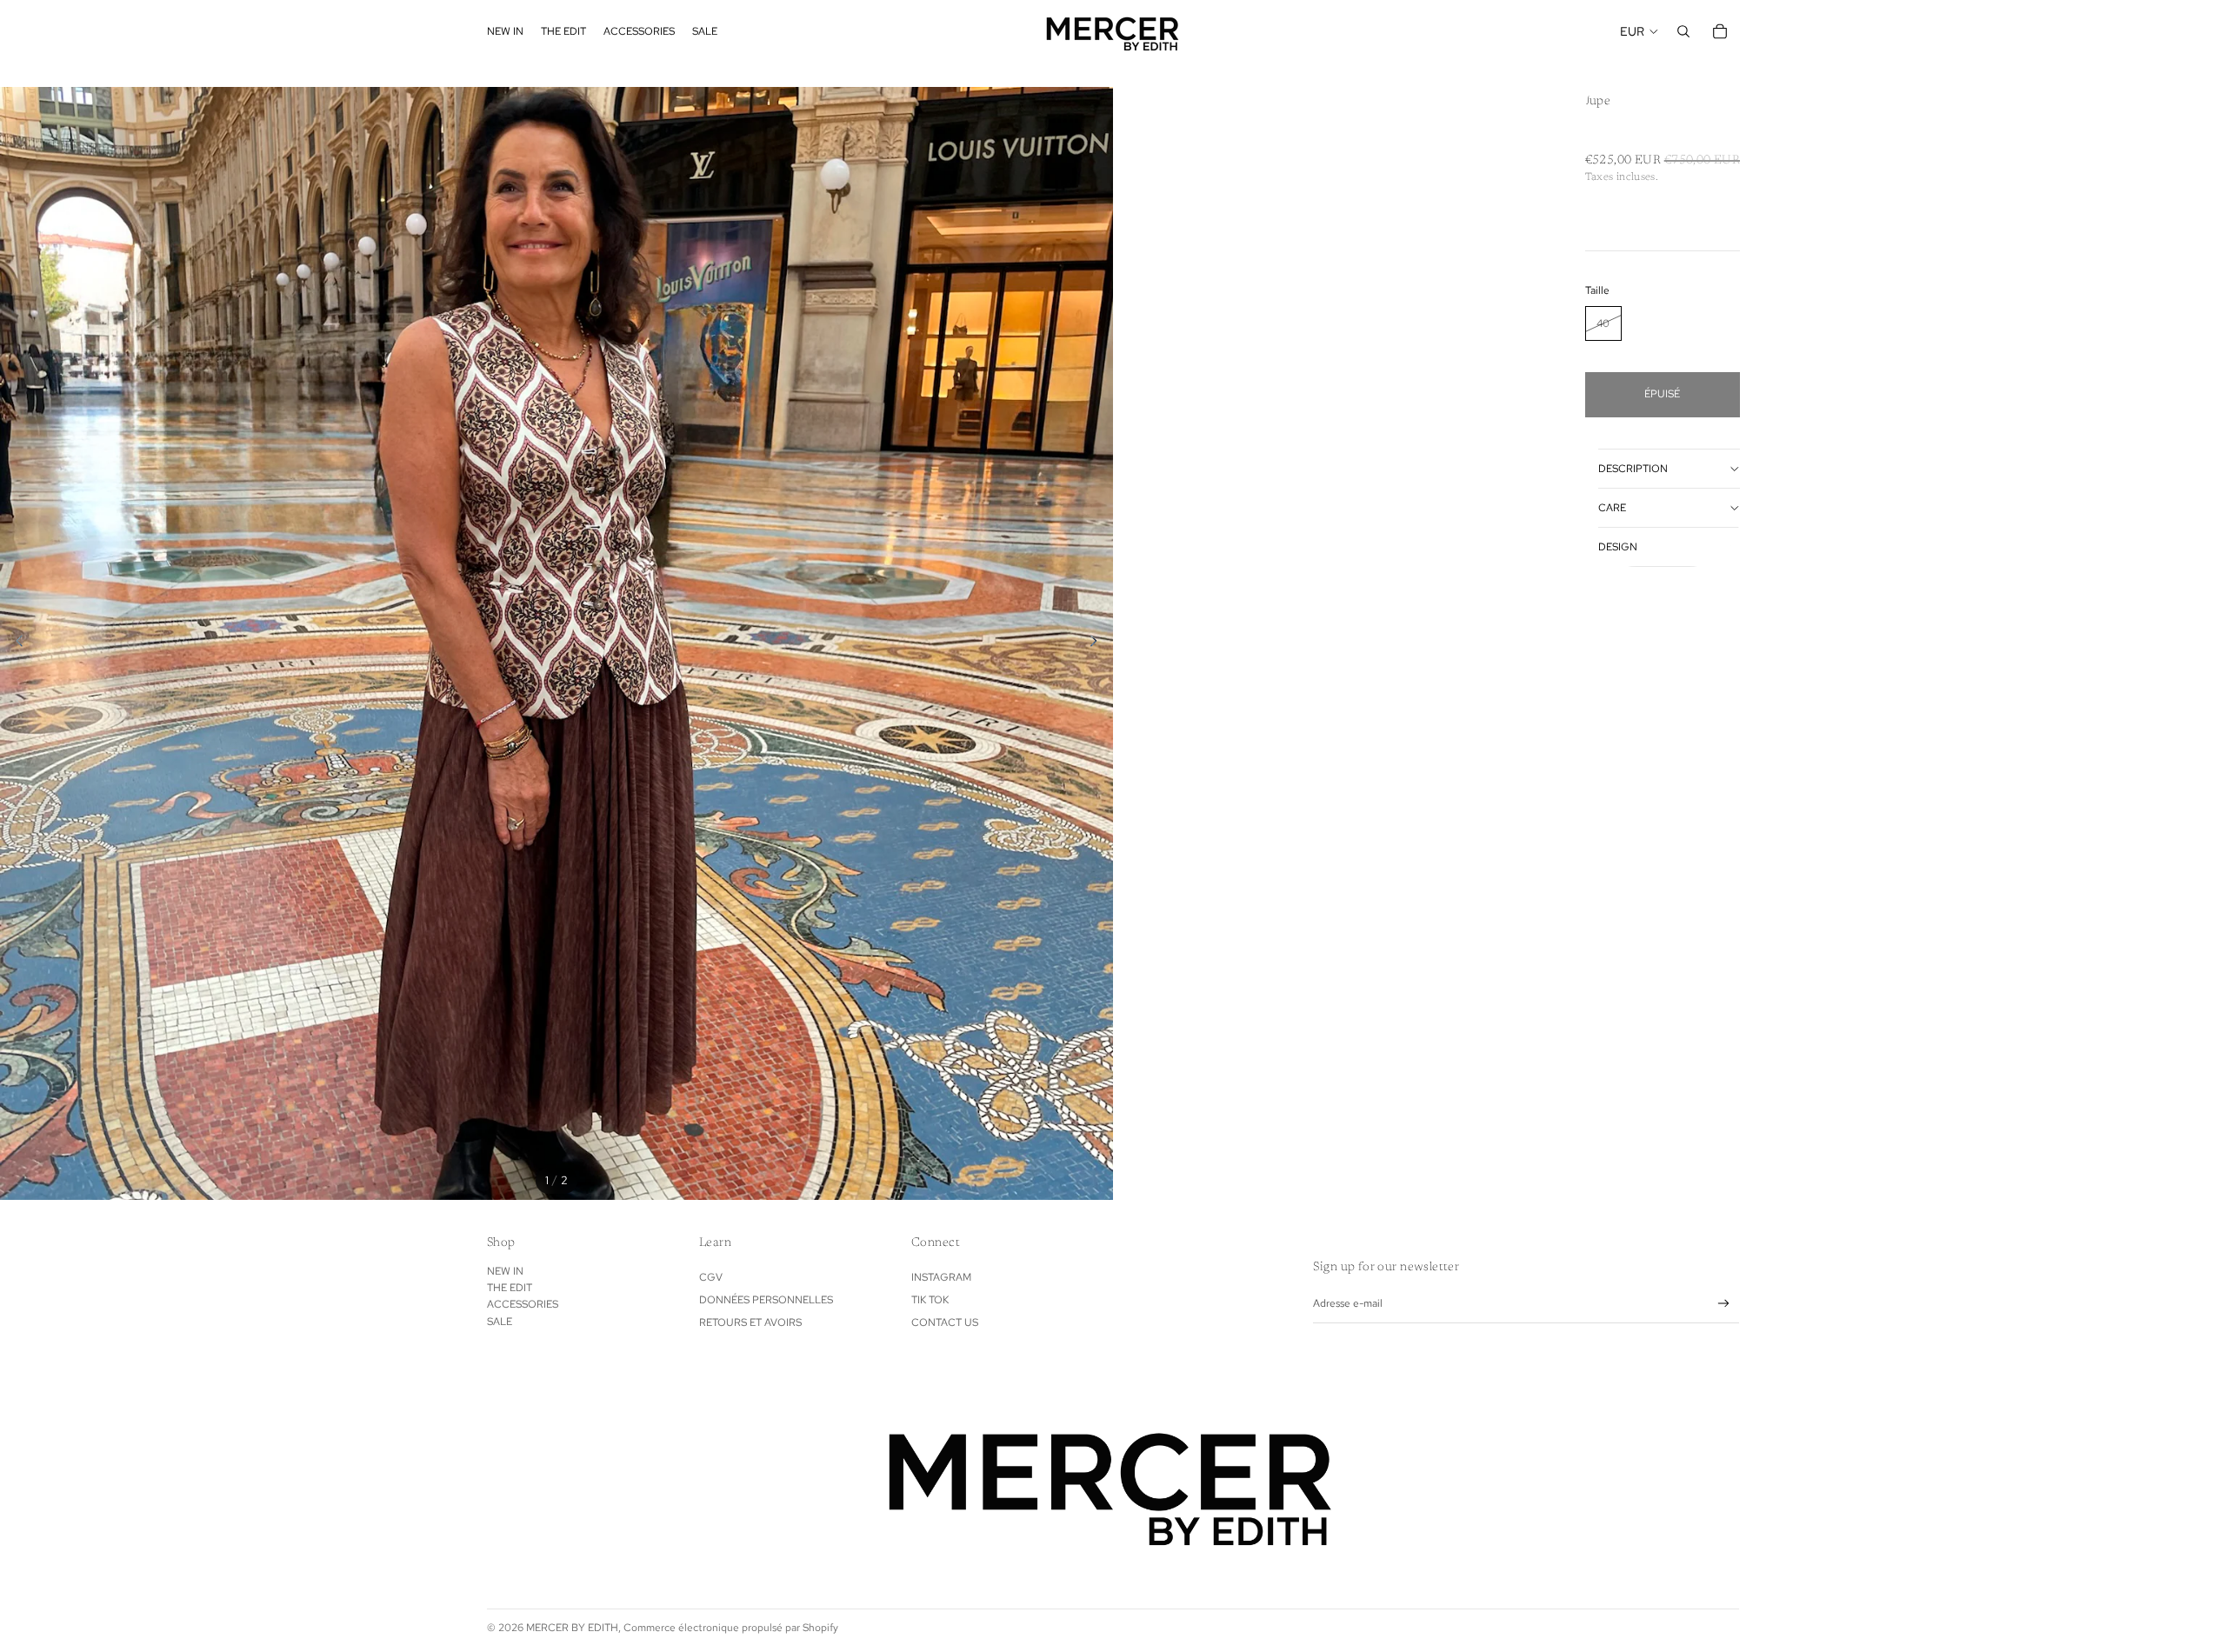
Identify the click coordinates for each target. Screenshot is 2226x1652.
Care (1612, 508)
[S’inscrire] (1724, 1304)
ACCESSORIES (523, 1304)
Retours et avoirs (750, 1322)
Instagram (941, 1277)
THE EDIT (510, 1288)
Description (1633, 469)
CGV (711, 1277)
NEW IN (505, 1271)
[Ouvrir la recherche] (1683, 31)
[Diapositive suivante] (1099, 643)
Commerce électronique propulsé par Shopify (731, 1628)
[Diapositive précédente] (14, 643)
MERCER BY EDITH (572, 1628)
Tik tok (930, 1300)
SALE (500, 1322)
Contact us (945, 1322)
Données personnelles (766, 1300)
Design (1618, 547)
